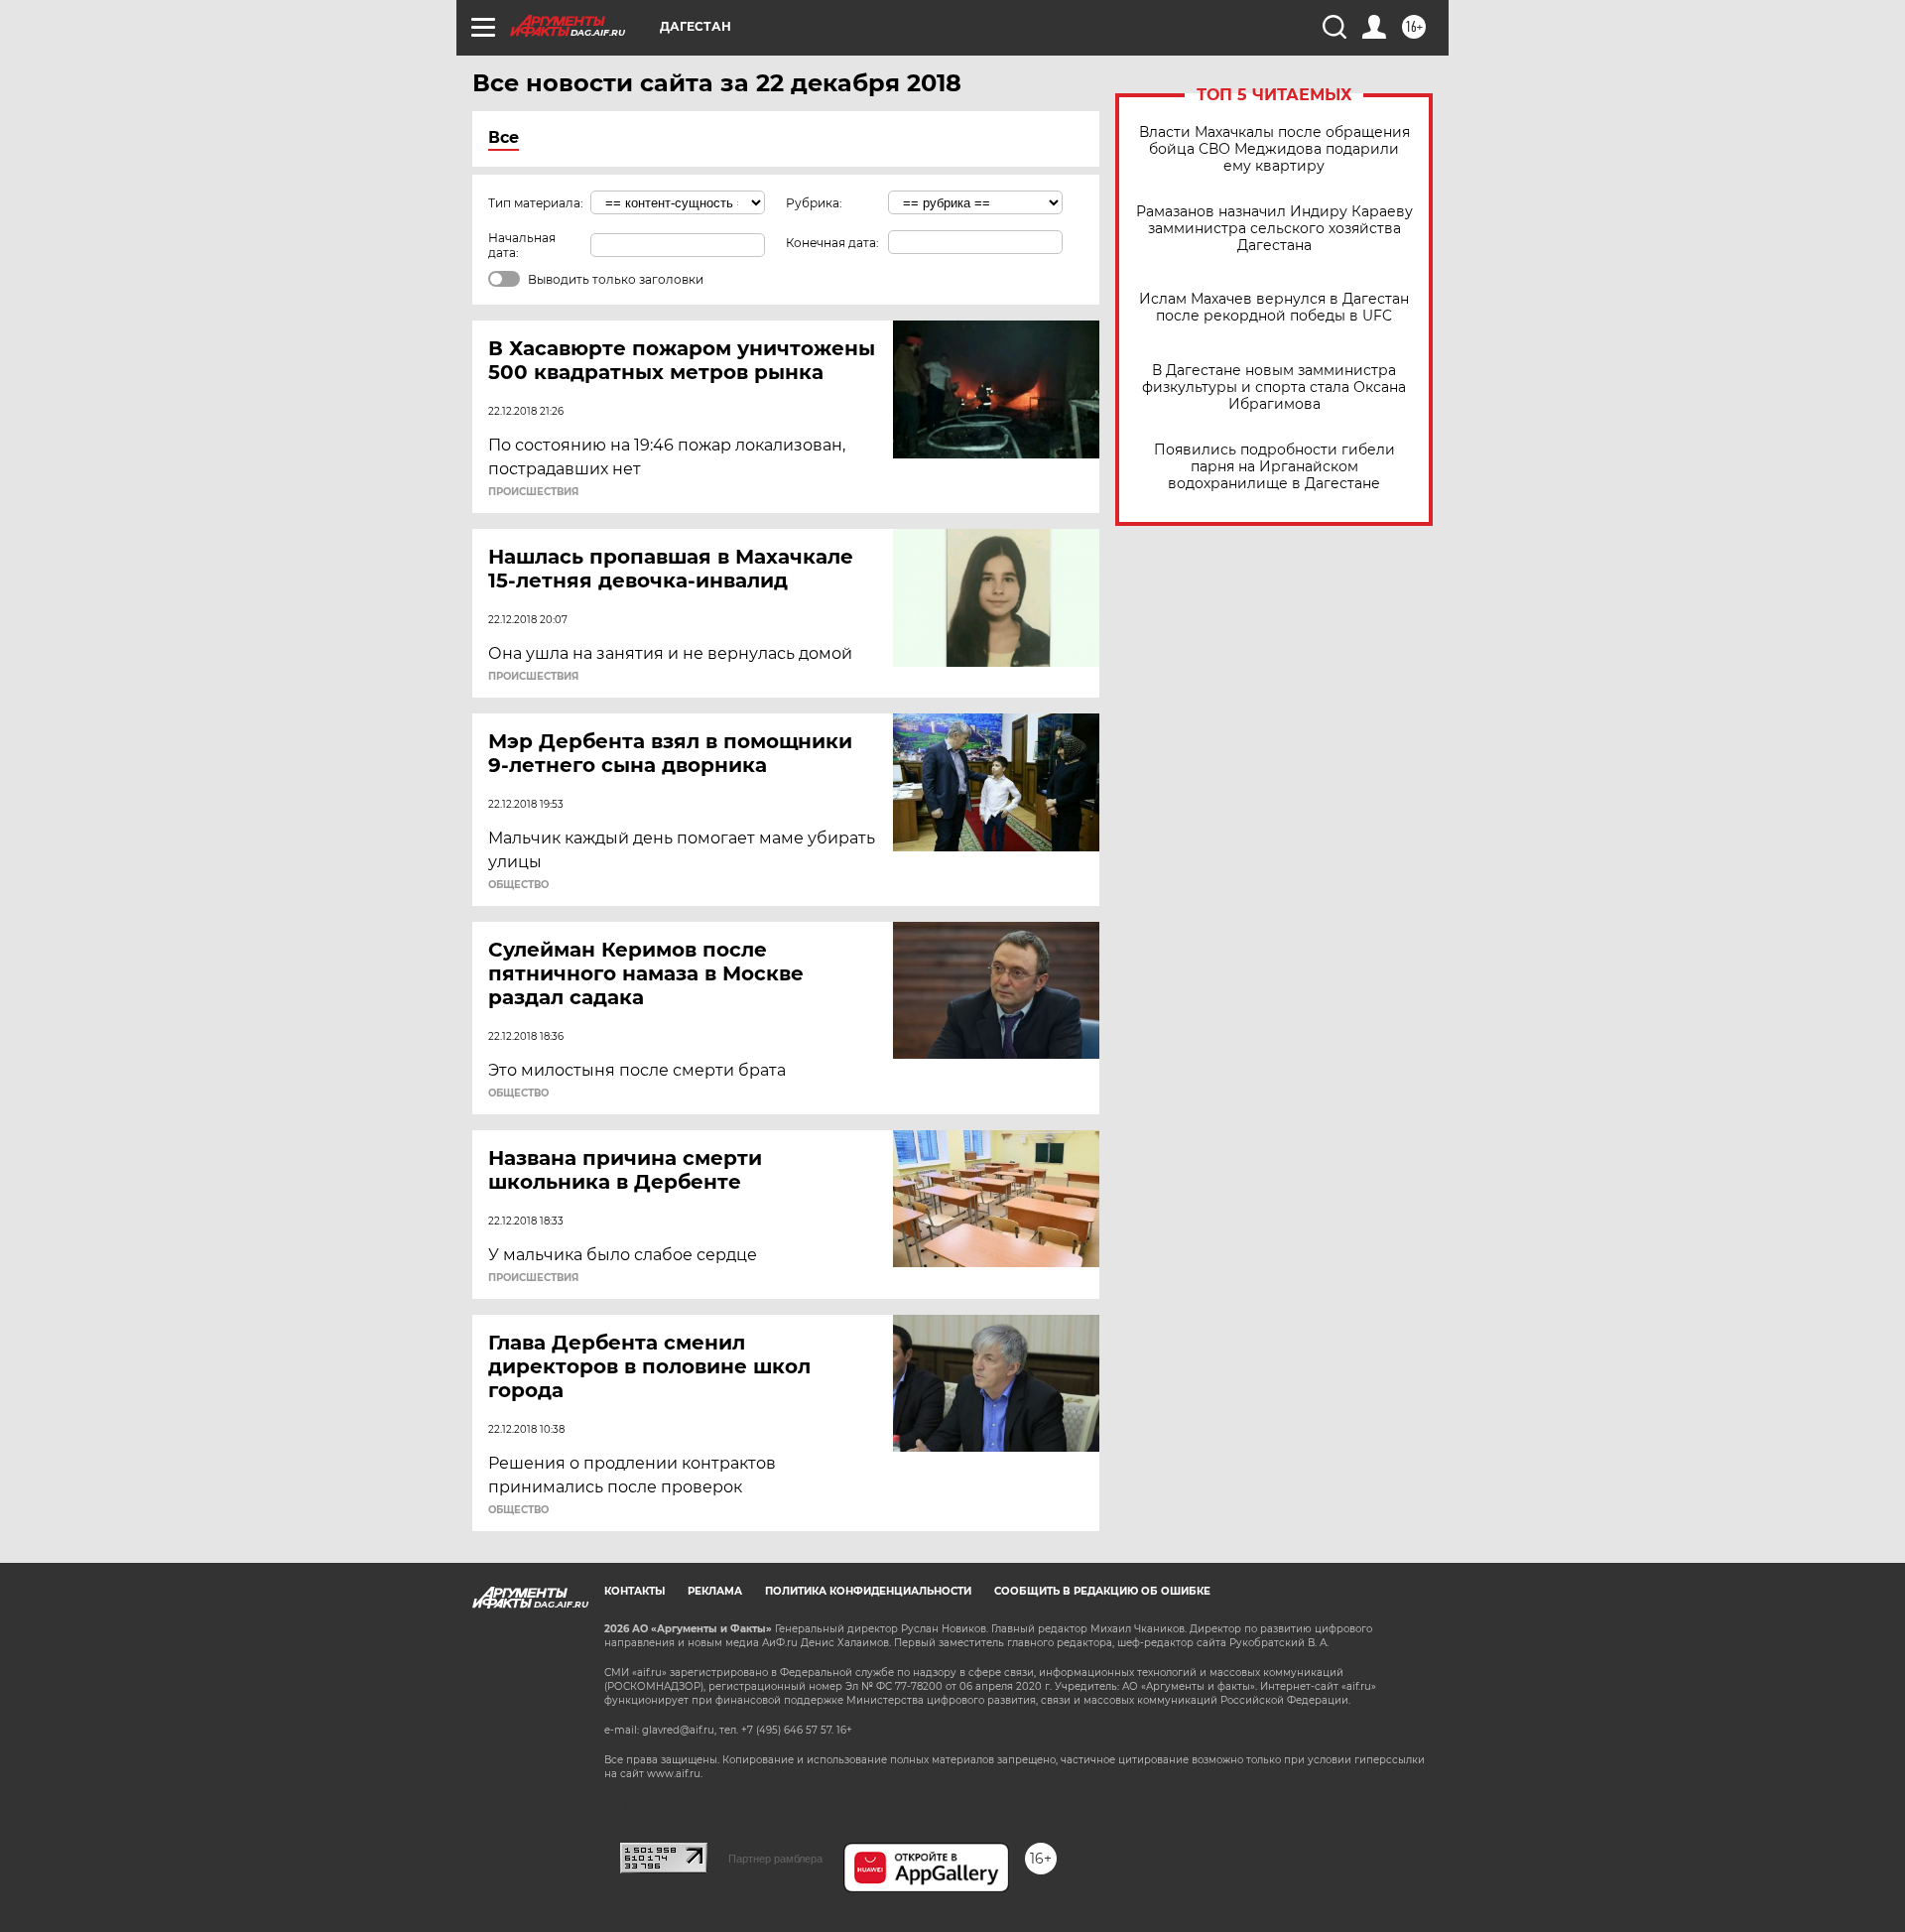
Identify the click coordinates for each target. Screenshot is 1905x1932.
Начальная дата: (522, 245)
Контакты (635, 1591)
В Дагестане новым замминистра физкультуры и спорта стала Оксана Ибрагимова (1274, 387)
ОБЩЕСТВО (518, 885)
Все (504, 137)
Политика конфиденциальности (868, 1591)
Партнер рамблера (775, 1859)
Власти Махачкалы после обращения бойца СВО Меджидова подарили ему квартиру (1274, 149)
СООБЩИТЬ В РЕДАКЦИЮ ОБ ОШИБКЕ (1102, 1591)
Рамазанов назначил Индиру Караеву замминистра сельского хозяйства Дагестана (1274, 229)
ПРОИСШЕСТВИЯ (533, 492)
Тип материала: (536, 203)
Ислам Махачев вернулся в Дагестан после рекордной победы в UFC (1274, 308)
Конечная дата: (832, 243)
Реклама (715, 1591)
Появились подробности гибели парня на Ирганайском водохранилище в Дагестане (1274, 467)
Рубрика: (814, 203)
